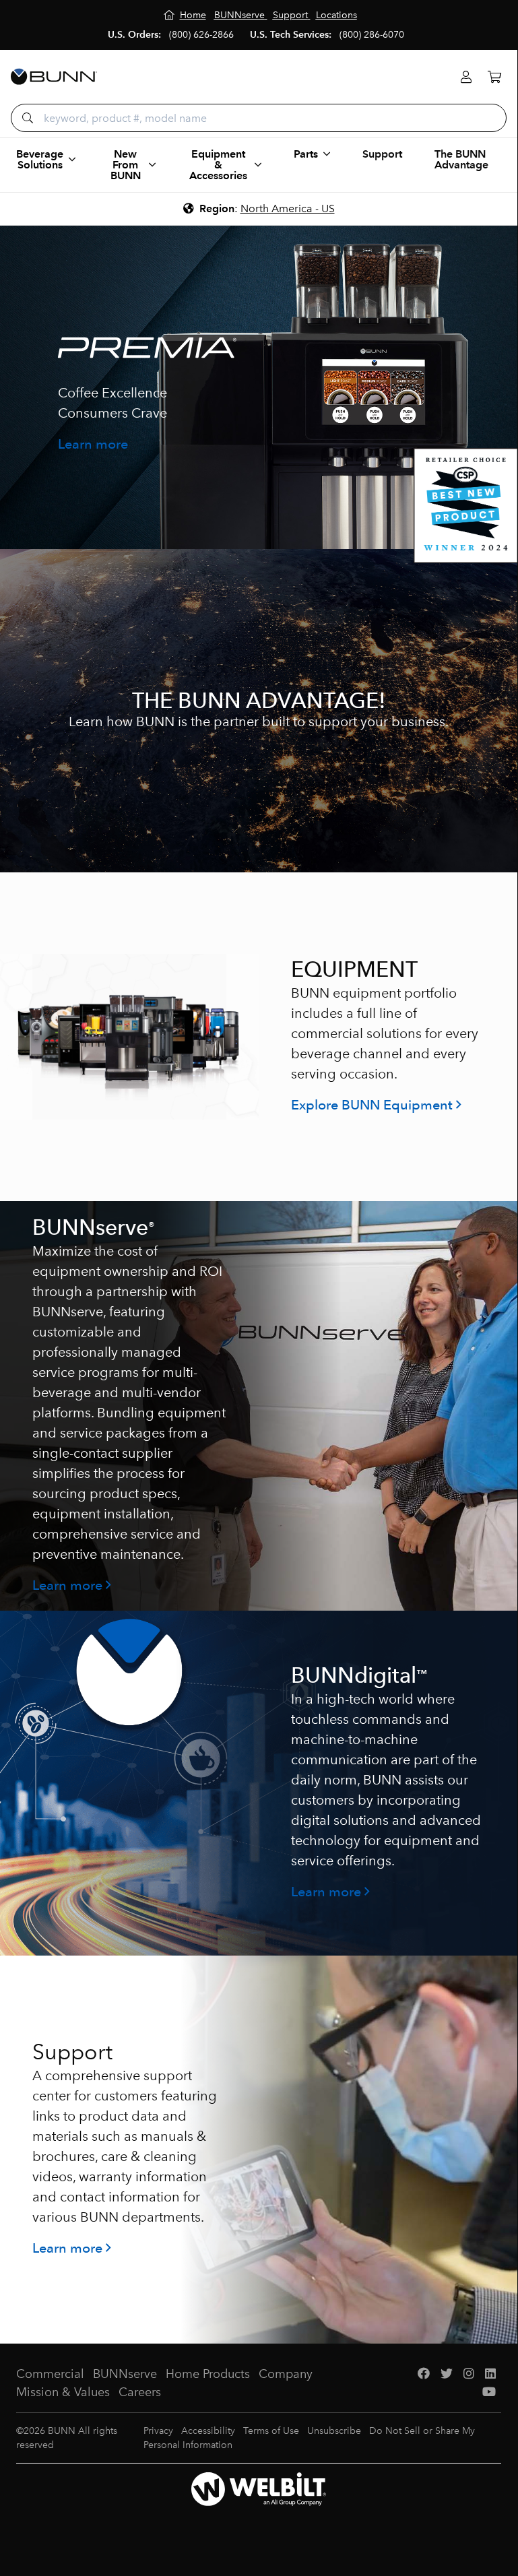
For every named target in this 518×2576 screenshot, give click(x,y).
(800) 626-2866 (201, 35)
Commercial (50, 2374)
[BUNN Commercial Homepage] (54, 77)
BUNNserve (125, 2374)
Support (382, 154)
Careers (140, 2392)
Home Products (208, 2374)
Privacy (158, 2431)
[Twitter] (447, 2374)
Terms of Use (271, 2431)
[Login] (466, 77)
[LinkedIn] (490, 2374)
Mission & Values (63, 2392)
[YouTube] (489, 2392)
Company (286, 2374)
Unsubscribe (334, 2431)
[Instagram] (469, 2374)
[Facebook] (424, 2374)
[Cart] (494, 77)
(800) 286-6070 (372, 35)
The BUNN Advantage (461, 159)
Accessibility (208, 2431)
